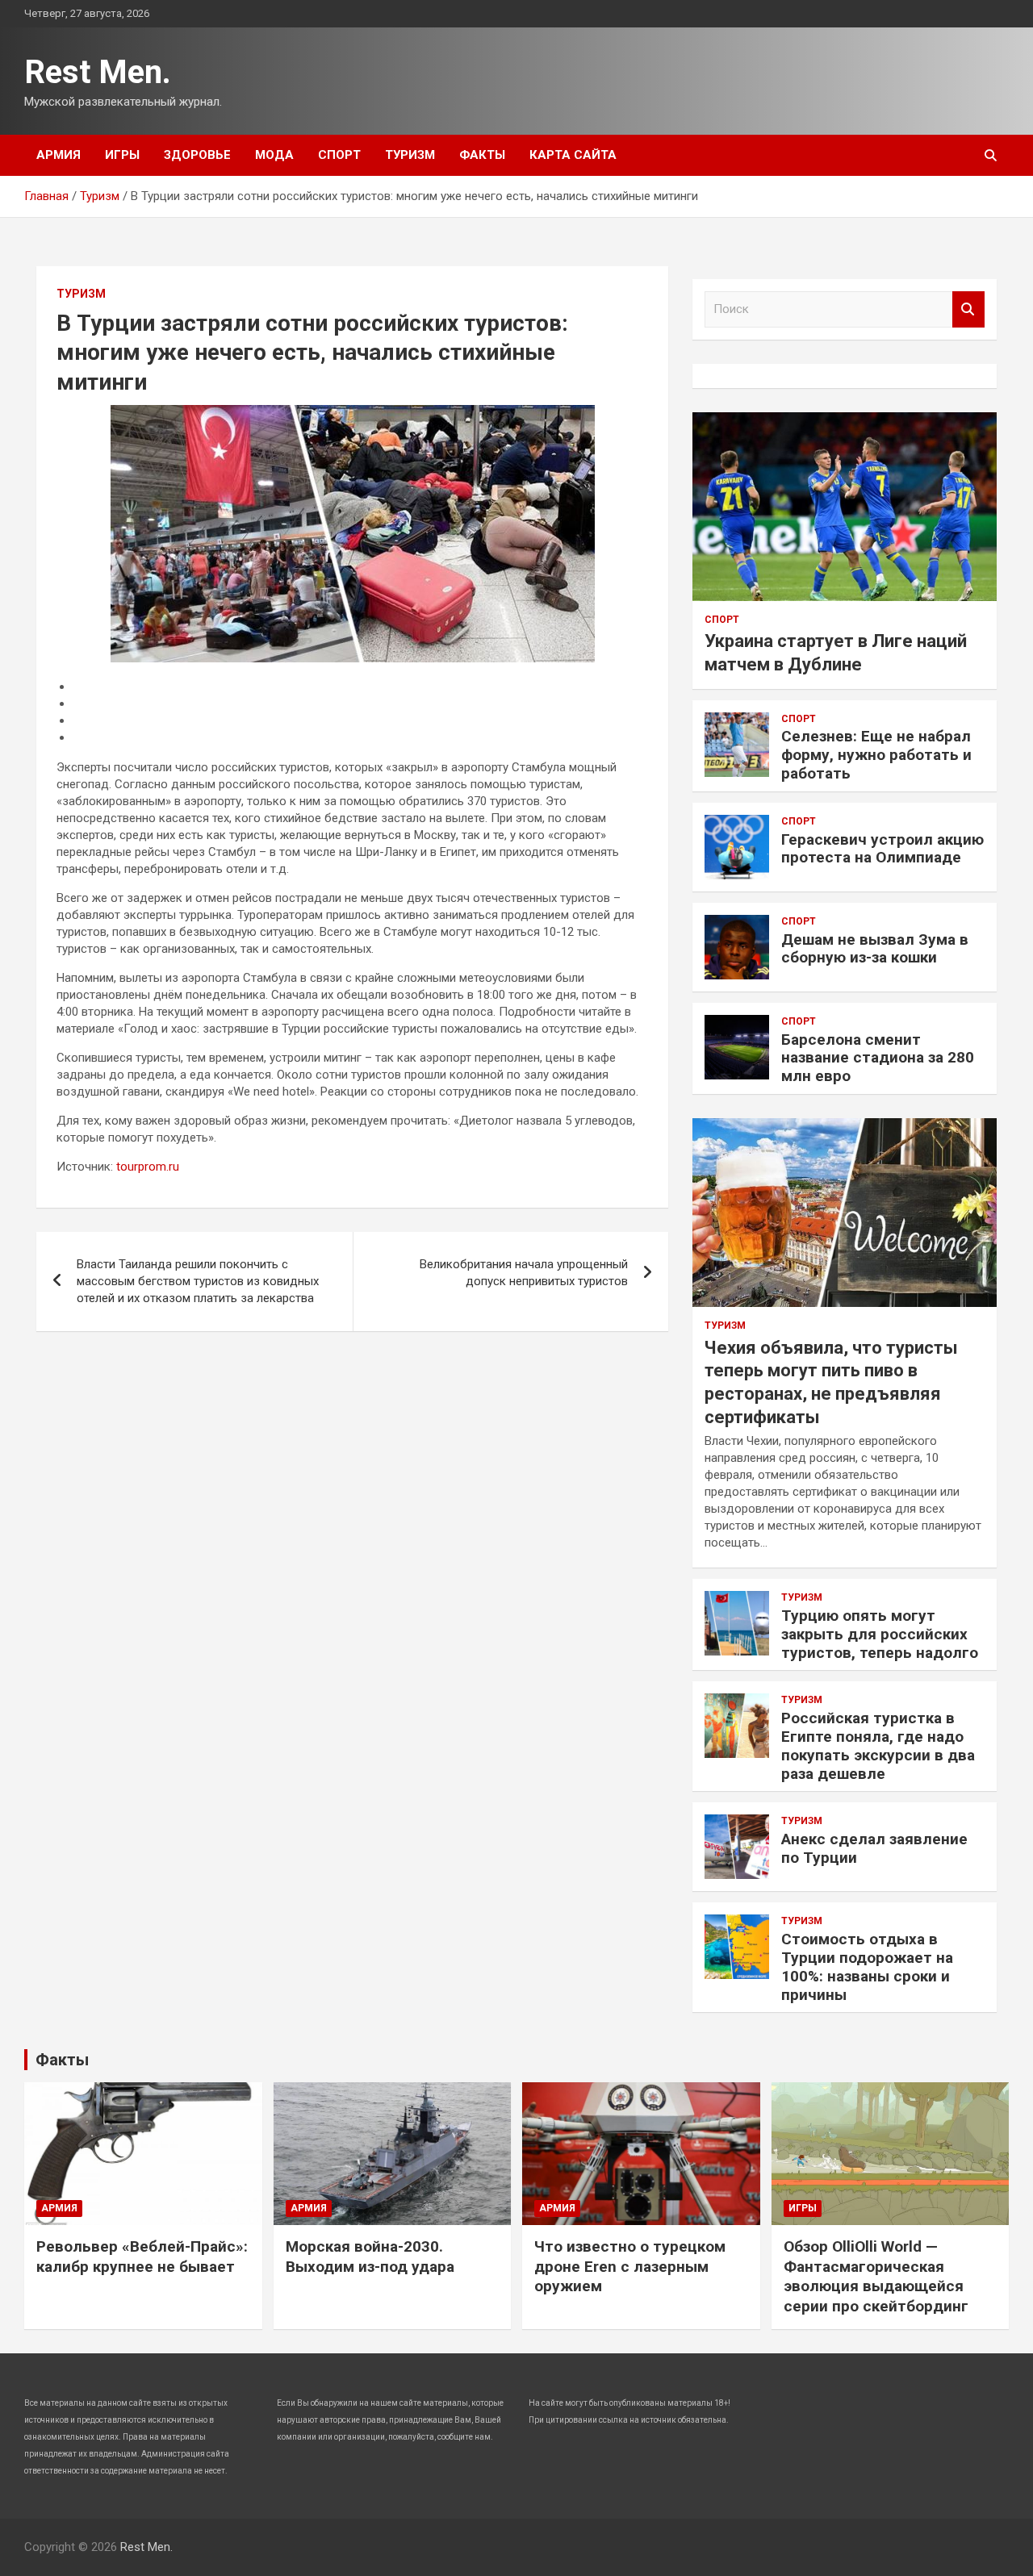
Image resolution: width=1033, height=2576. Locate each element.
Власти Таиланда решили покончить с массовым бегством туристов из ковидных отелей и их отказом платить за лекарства (198, 1281)
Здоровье (197, 155)
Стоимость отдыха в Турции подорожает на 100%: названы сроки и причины (867, 1966)
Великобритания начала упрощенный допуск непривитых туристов (524, 1273)
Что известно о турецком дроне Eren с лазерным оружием (630, 2266)
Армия (59, 155)
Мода (274, 155)
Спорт (339, 155)
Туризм (410, 155)
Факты (482, 155)
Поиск (968, 309)
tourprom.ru (148, 1167)
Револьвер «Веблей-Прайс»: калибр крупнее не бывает (142, 2257)
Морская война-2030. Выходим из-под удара (370, 2257)
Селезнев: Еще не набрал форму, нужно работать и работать (876, 755)
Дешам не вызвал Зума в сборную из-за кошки (875, 949)
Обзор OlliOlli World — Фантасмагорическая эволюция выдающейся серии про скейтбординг (876, 2276)
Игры (122, 155)
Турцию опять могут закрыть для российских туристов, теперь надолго (880, 1634)
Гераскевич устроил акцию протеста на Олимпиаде (882, 849)
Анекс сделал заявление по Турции (874, 1848)
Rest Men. (98, 72)
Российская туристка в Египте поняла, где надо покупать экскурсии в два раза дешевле (878, 1745)
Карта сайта (573, 155)
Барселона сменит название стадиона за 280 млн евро (878, 1058)
